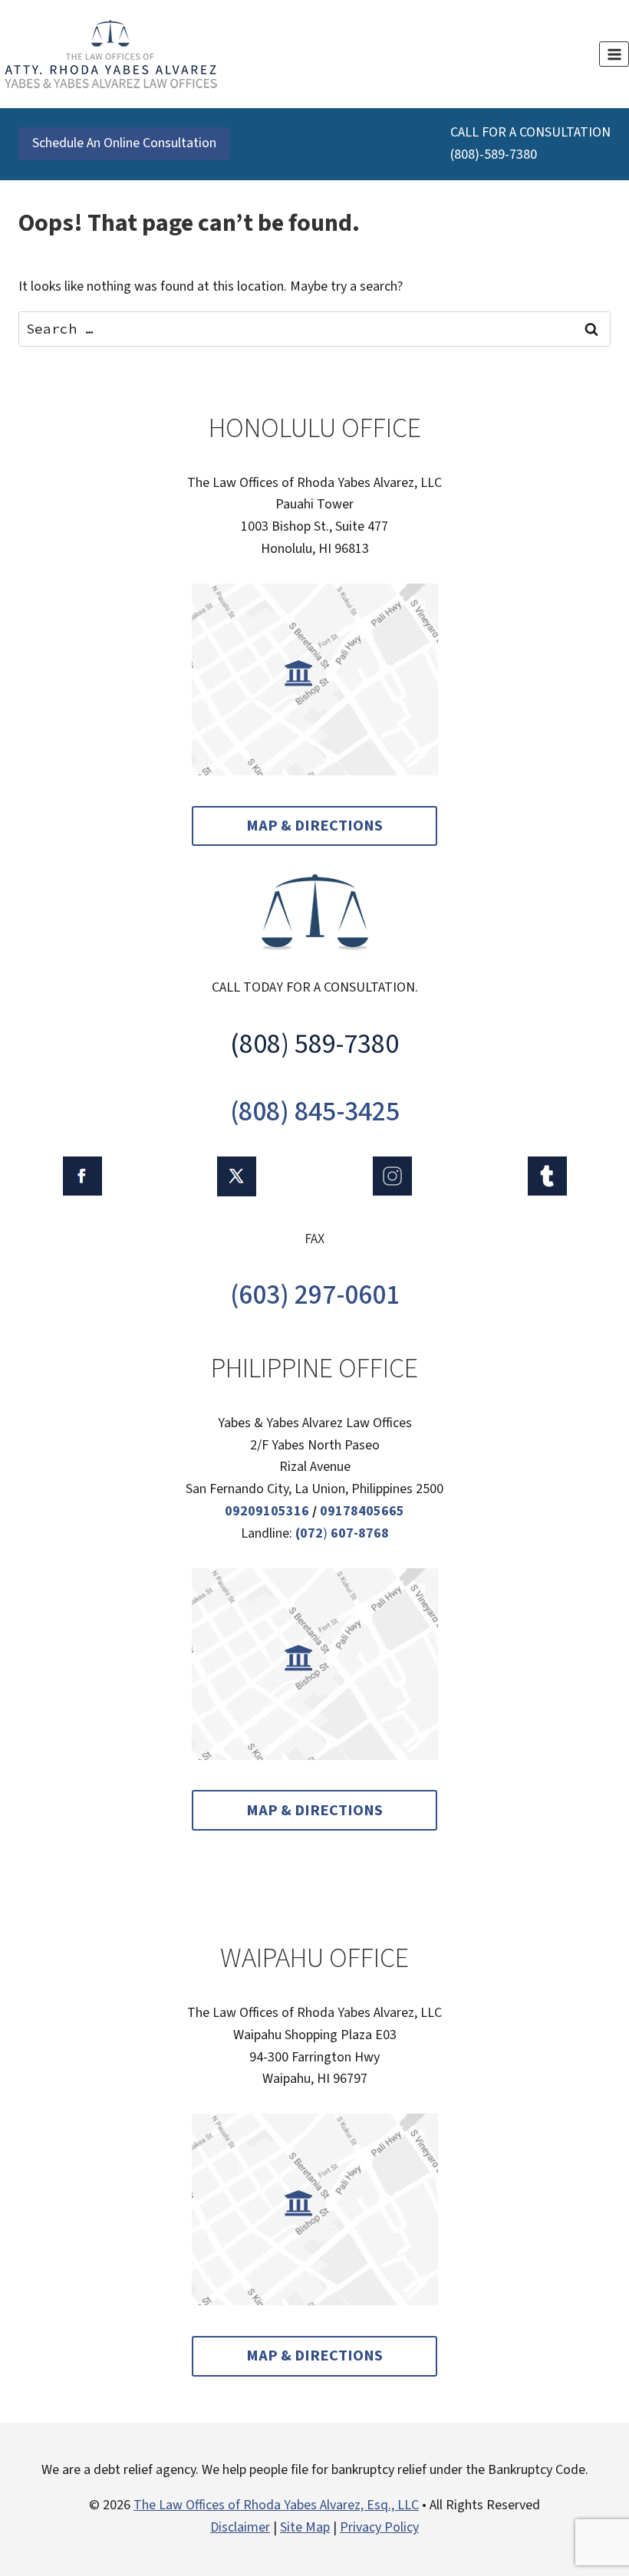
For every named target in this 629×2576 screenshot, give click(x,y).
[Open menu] (614, 54)
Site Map (305, 2527)
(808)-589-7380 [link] (494, 155)
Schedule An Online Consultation (124, 143)
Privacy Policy (379, 2527)
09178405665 (362, 1511)
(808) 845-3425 (315, 1112)
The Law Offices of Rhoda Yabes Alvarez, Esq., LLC (276, 2505)
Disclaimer (240, 2527)
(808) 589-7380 (314, 1044)
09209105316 (267, 1511)
